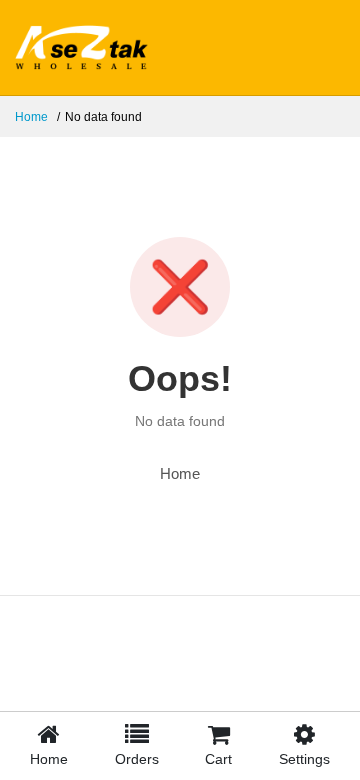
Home (31, 117)
